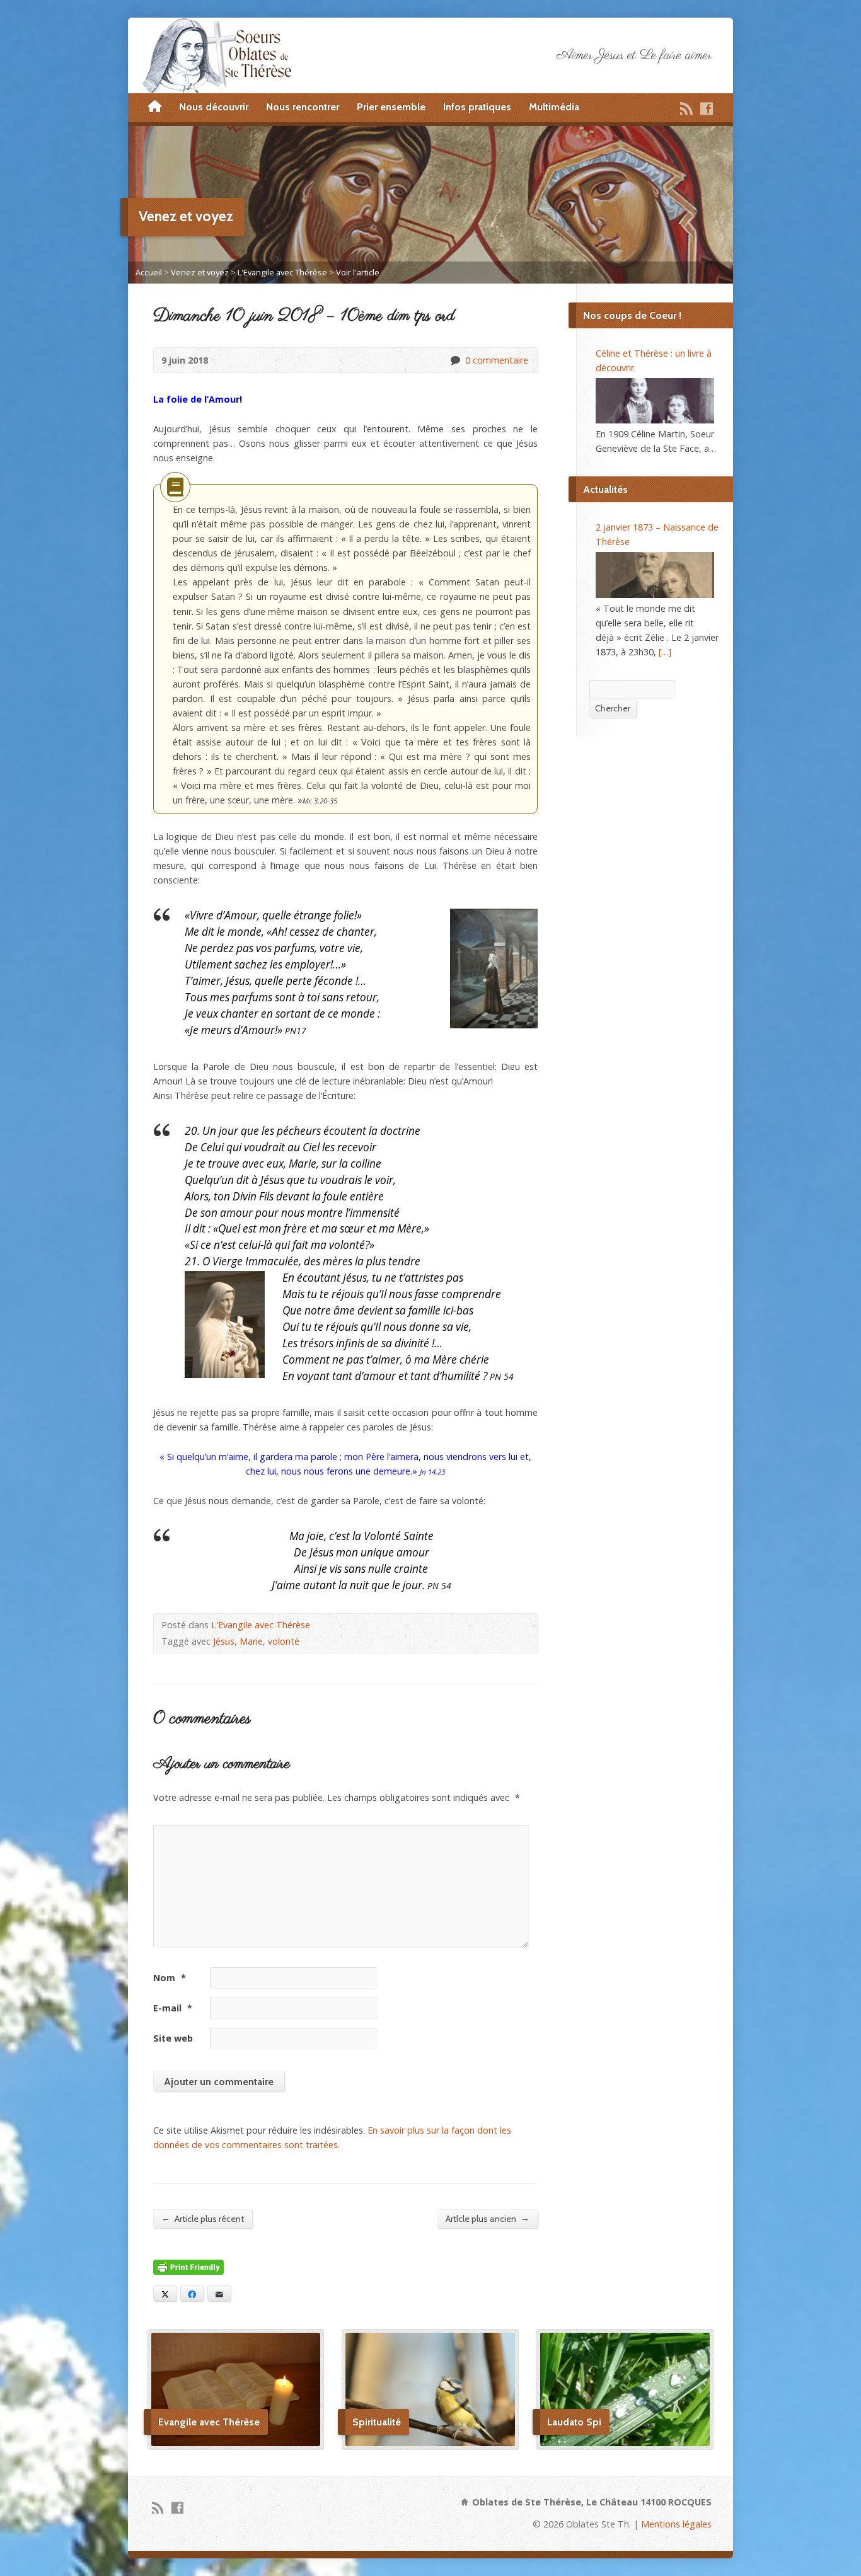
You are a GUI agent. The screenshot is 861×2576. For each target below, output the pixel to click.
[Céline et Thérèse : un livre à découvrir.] (655, 401)
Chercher (613, 708)
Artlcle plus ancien (488, 2218)
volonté (284, 1641)
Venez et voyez (200, 272)
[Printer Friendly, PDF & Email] (188, 2268)
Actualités (605, 489)
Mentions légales (676, 2524)
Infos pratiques (477, 107)
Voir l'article (358, 272)
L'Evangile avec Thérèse (282, 272)
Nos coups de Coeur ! (632, 315)
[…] (665, 652)
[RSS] (686, 108)
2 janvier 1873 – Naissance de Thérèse (657, 534)
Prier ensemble (391, 107)
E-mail (173, 2008)
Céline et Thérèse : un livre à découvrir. (654, 360)
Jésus (224, 1641)
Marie (251, 1641)
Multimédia (554, 107)
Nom (170, 1978)
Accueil (149, 272)
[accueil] (155, 107)
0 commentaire (455, 360)
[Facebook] (707, 108)
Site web (173, 2038)
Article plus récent (203, 2218)
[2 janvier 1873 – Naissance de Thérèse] (655, 575)
